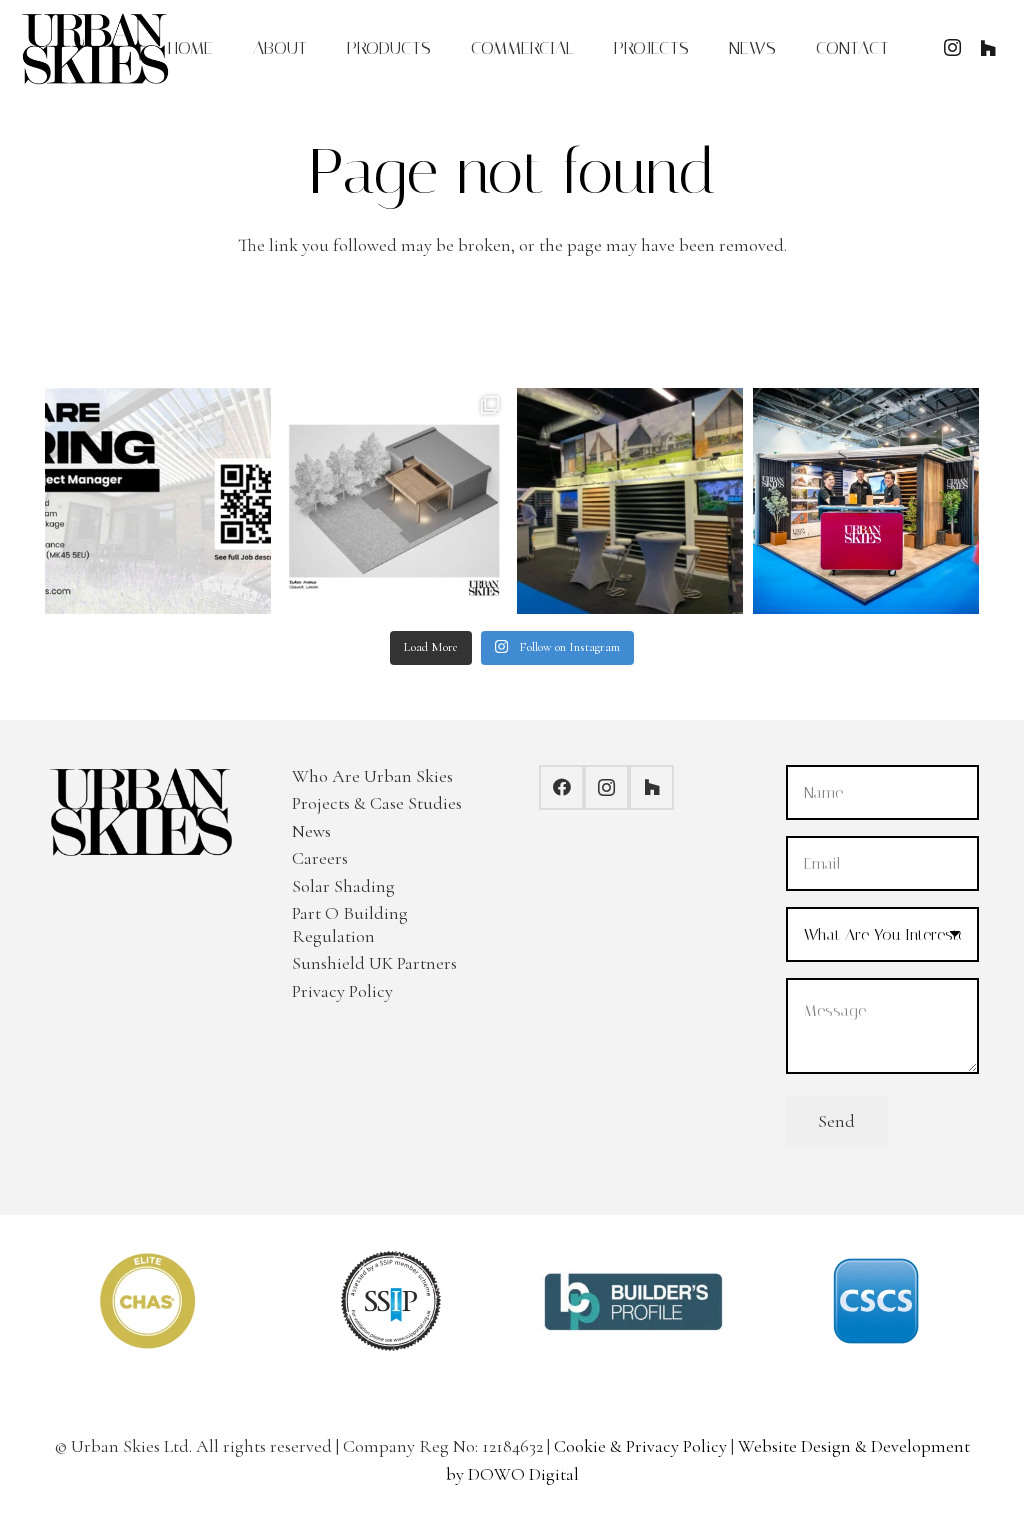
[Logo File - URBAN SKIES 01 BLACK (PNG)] (95, 48)
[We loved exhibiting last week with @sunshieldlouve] (866, 501)
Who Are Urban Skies (372, 776)
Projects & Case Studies (377, 803)
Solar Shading (343, 886)
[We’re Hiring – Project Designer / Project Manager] (158, 501)
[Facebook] (561, 787)
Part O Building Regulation (350, 924)
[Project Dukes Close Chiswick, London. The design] (394, 501)
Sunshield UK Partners (374, 963)
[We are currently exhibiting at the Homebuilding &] (630, 501)
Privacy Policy (342, 991)
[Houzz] (988, 48)
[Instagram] (952, 48)
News (311, 831)
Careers (320, 858)
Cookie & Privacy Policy (640, 1446)
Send (836, 1121)
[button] (447, 48)
